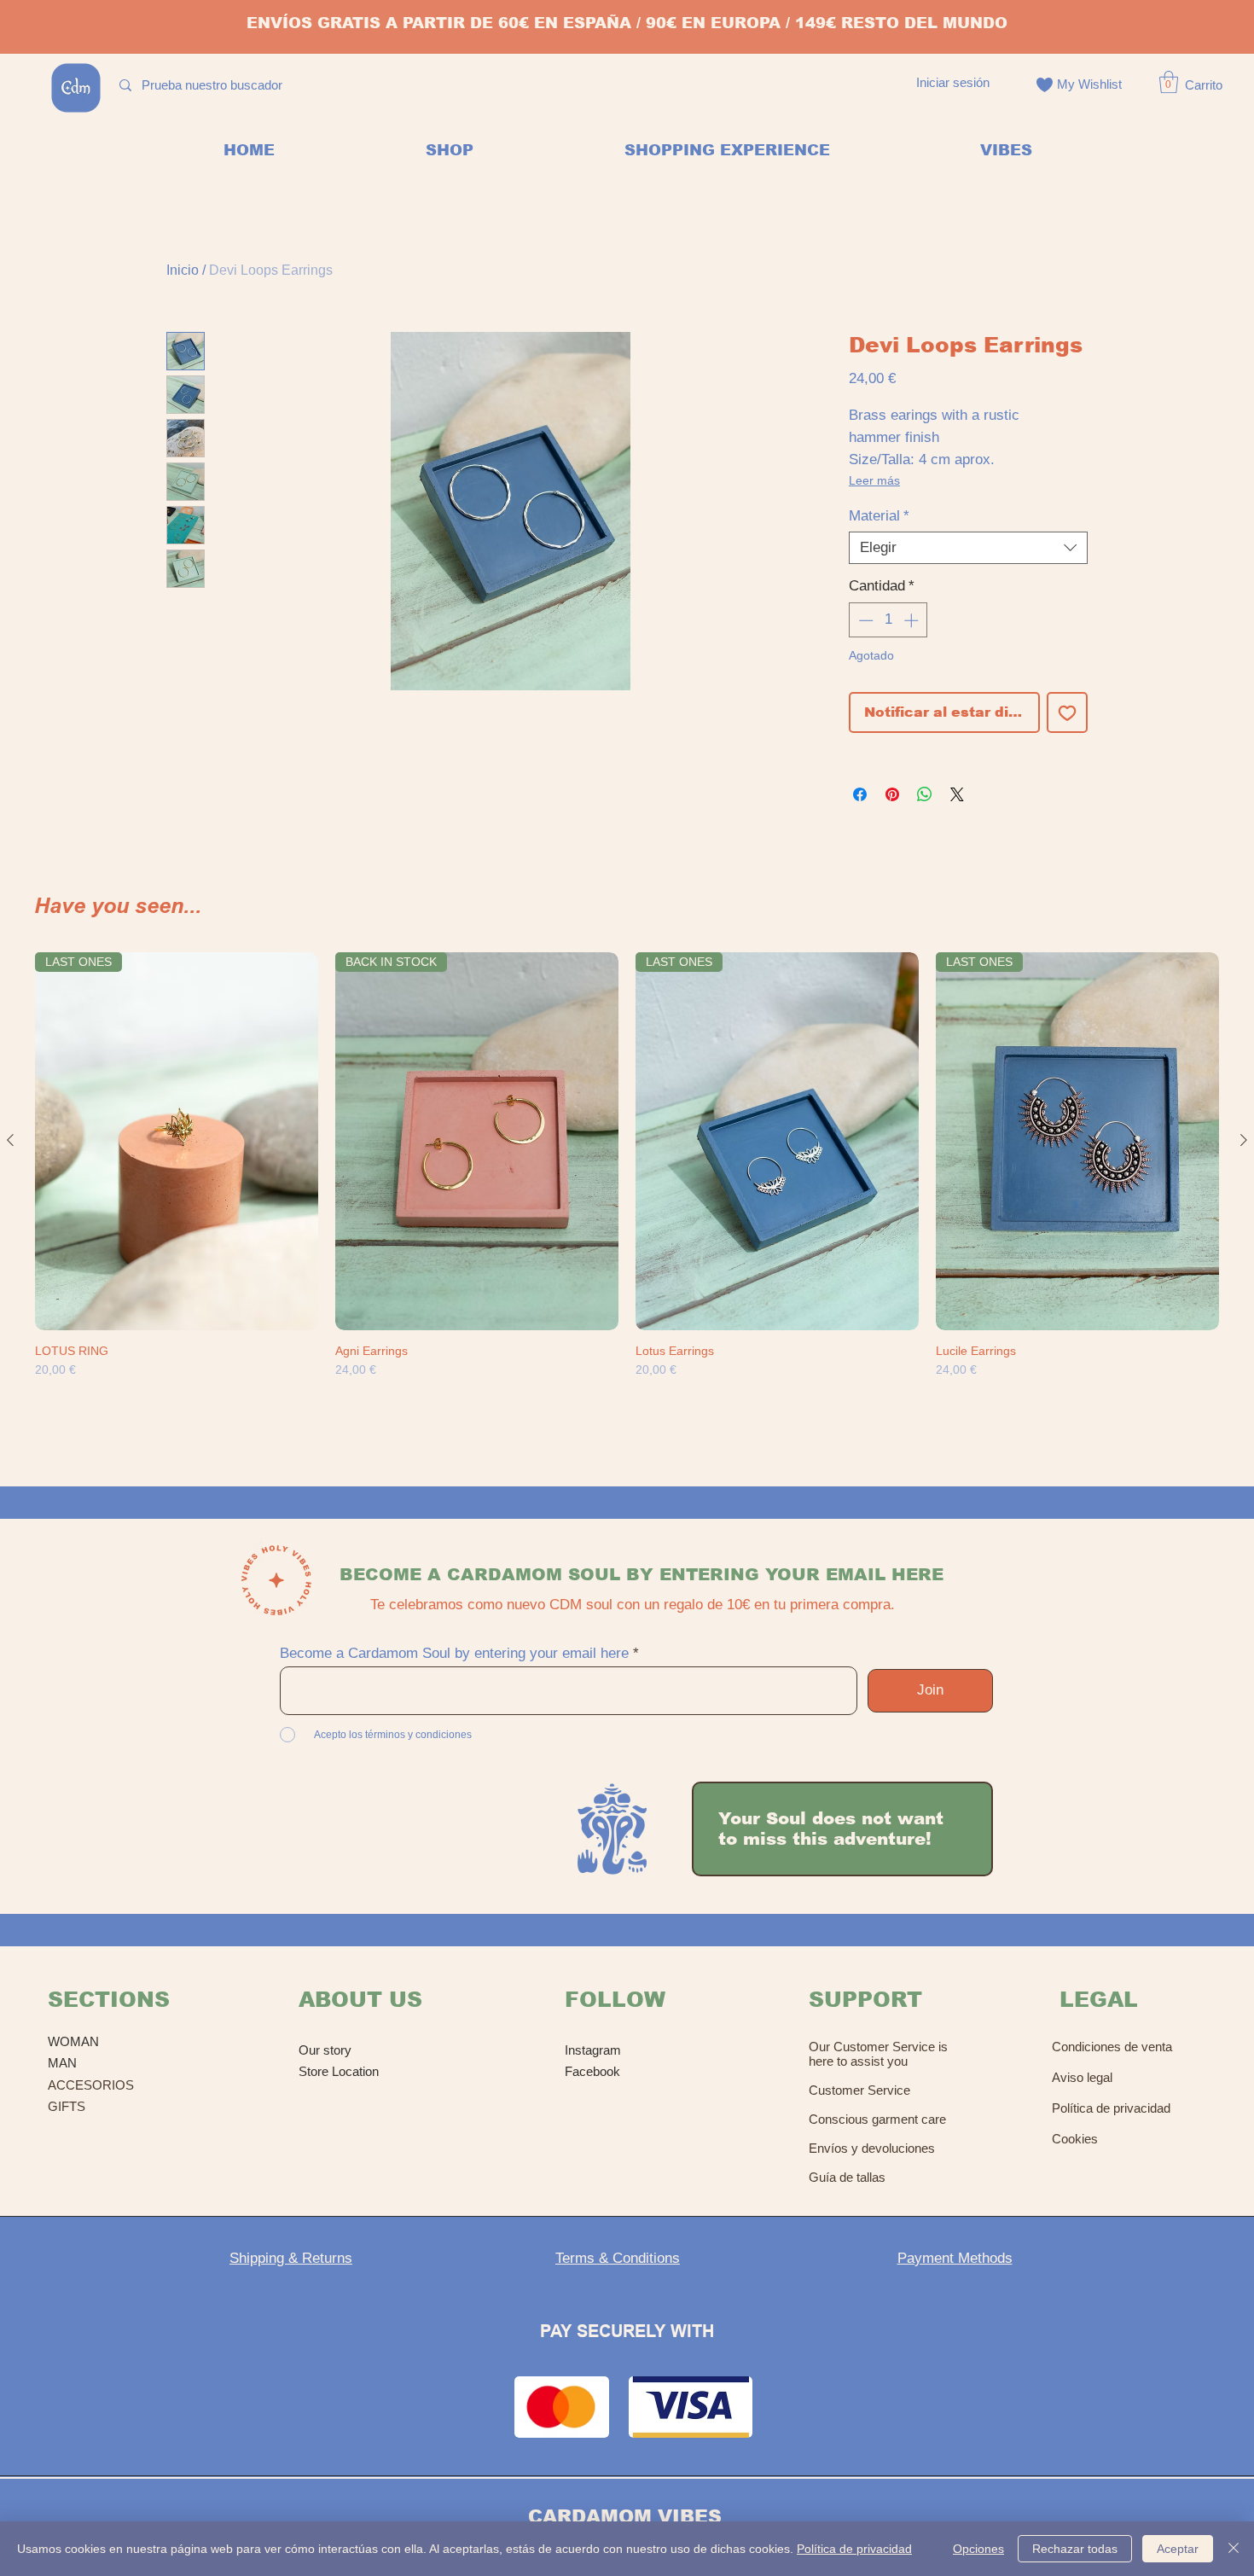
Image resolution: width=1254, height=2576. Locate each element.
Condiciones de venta (1112, 2047)
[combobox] (968, 548)
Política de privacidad (1111, 2108)
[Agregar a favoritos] (1067, 712)
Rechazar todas (1075, 2549)
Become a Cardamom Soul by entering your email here (454, 1653)
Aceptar (1178, 2549)
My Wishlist (1089, 84)
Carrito (1204, 85)
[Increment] (913, 620)
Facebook (592, 2071)
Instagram (593, 2050)
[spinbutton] (888, 620)
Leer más (874, 480)
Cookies (1075, 2139)
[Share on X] (957, 794)
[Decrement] (864, 620)
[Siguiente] (1244, 1140)
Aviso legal (1082, 2077)
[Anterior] (10, 1140)
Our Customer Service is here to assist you (878, 2054)
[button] (1169, 82)
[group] (627, 1189)
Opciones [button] (978, 2549)
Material (879, 516)
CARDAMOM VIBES (625, 2517)
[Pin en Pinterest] (892, 794)
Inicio (183, 270)
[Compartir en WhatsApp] (925, 794)
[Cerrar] (1234, 2549)
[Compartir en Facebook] (860, 794)
